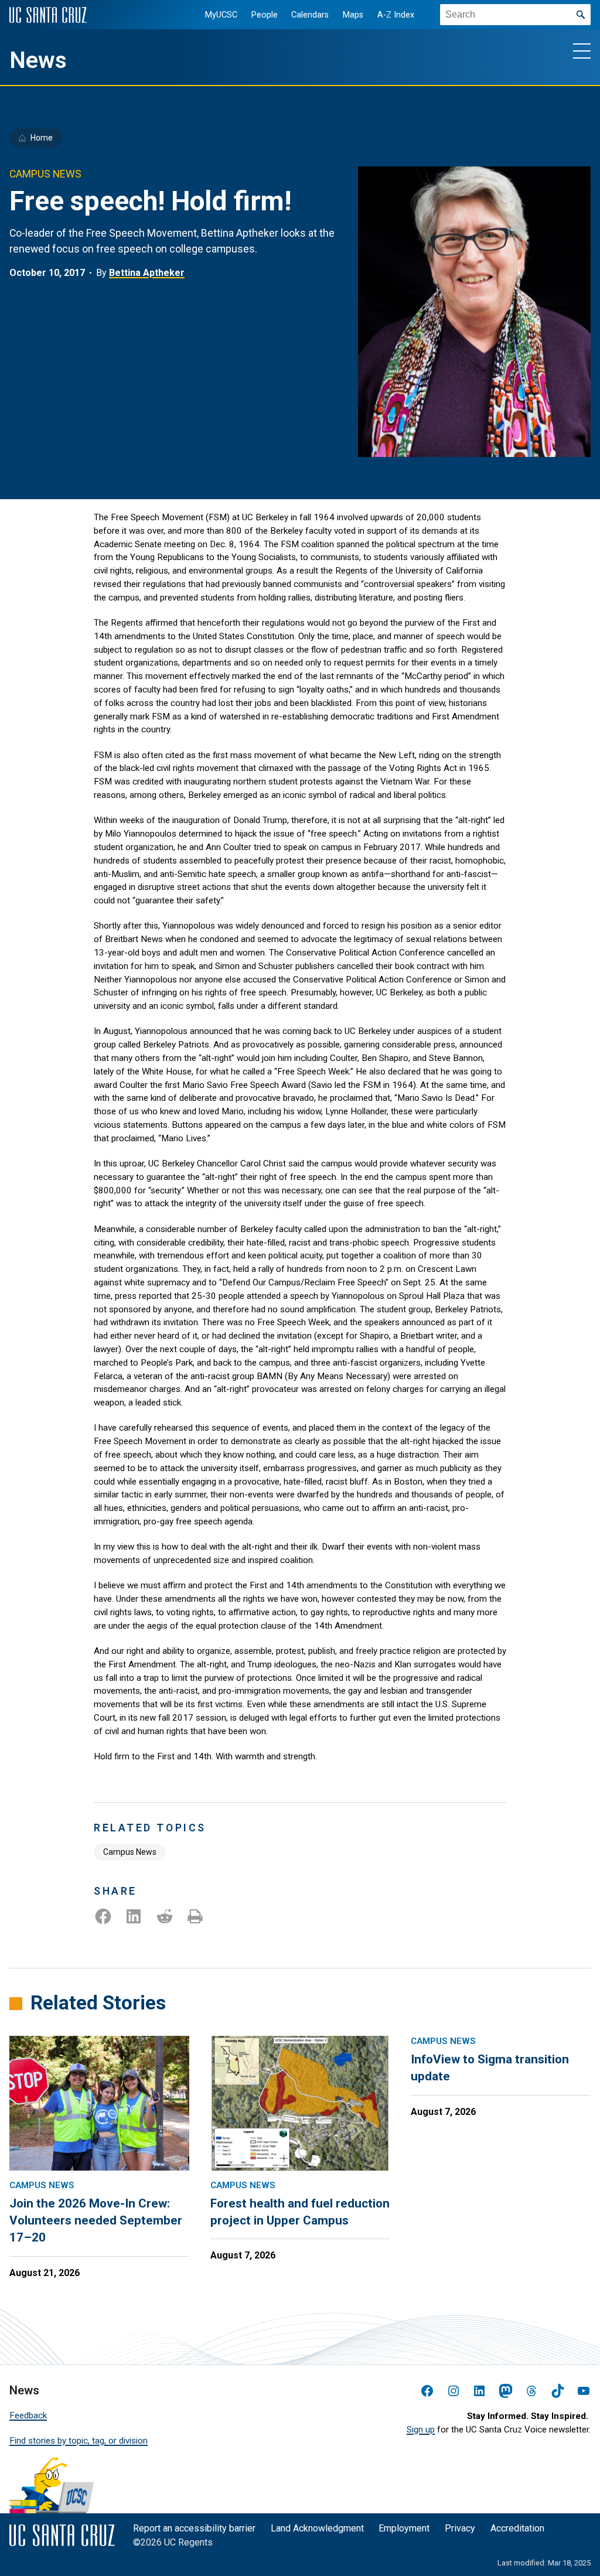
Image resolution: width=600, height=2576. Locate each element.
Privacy (460, 2528)
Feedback (28, 2415)
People (265, 15)
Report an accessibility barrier (194, 2528)
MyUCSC (221, 15)
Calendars (310, 15)
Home (42, 138)
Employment (404, 2528)
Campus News (130, 1852)
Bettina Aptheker (147, 273)
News (38, 60)
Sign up (421, 2430)
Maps (353, 15)
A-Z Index (396, 15)
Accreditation (517, 2528)
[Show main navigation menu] (582, 50)
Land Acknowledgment (317, 2528)
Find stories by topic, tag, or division (79, 2441)
